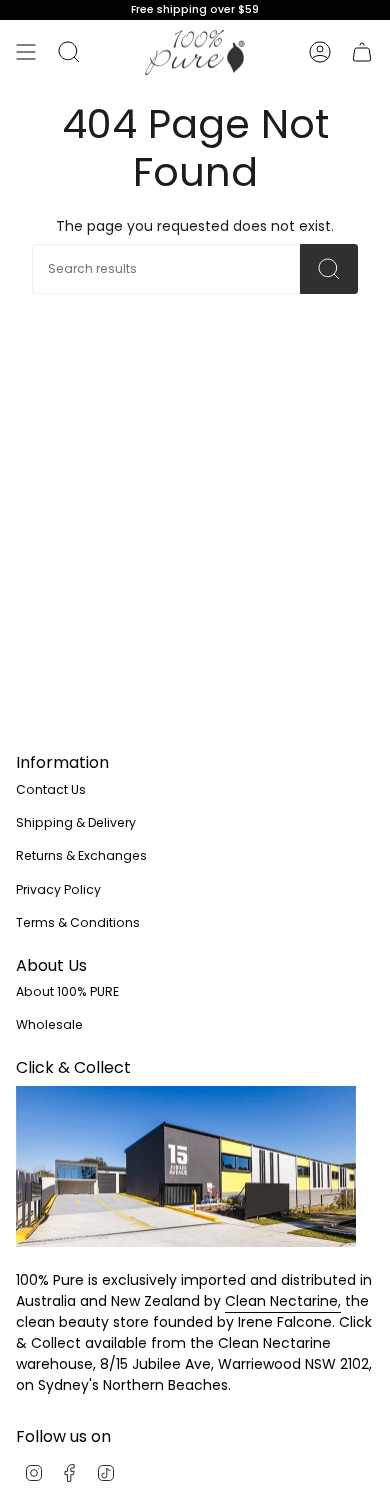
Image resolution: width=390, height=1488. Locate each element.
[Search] (69, 52)
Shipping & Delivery (76, 822)
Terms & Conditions (78, 922)
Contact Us (51, 789)
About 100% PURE (67, 991)
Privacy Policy (58, 889)
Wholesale (49, 1024)
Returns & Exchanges (81, 855)
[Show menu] (26, 52)
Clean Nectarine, (283, 1301)
